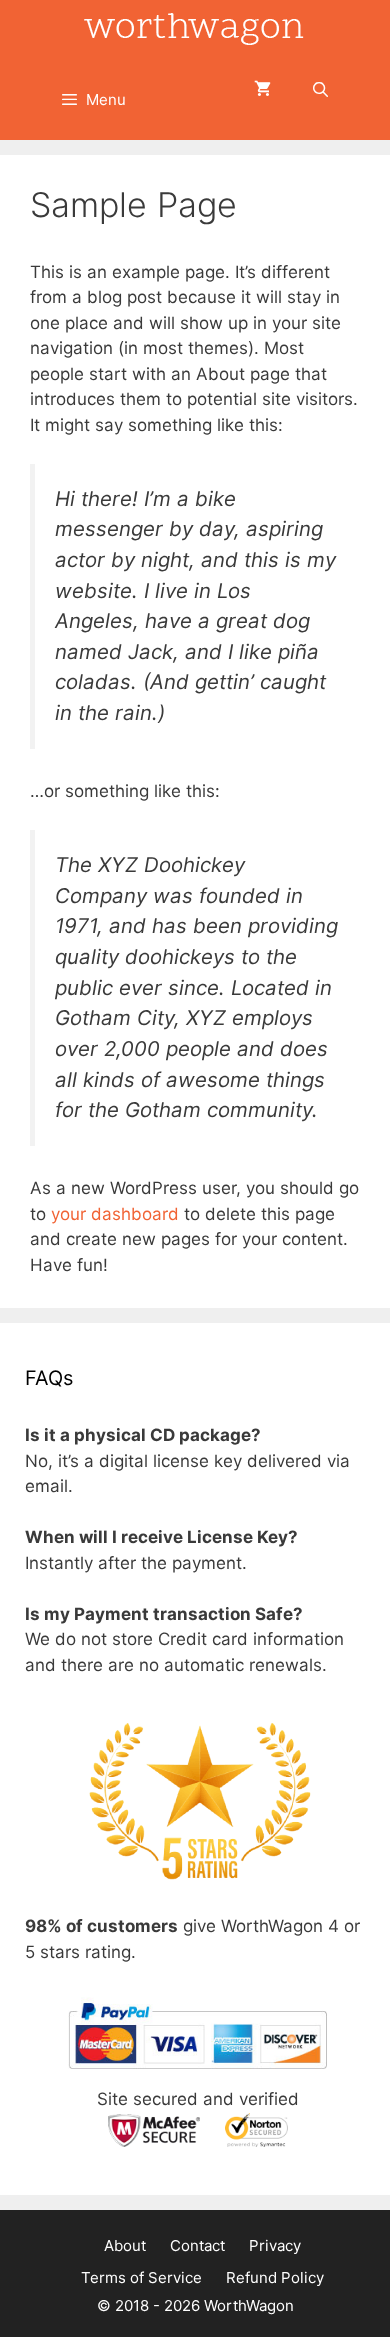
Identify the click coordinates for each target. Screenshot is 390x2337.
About (125, 2245)
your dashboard (115, 1214)
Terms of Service (141, 2277)
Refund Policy (275, 2277)
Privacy (275, 2245)
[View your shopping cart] (262, 90)
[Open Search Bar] (320, 90)
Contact (197, 2245)
